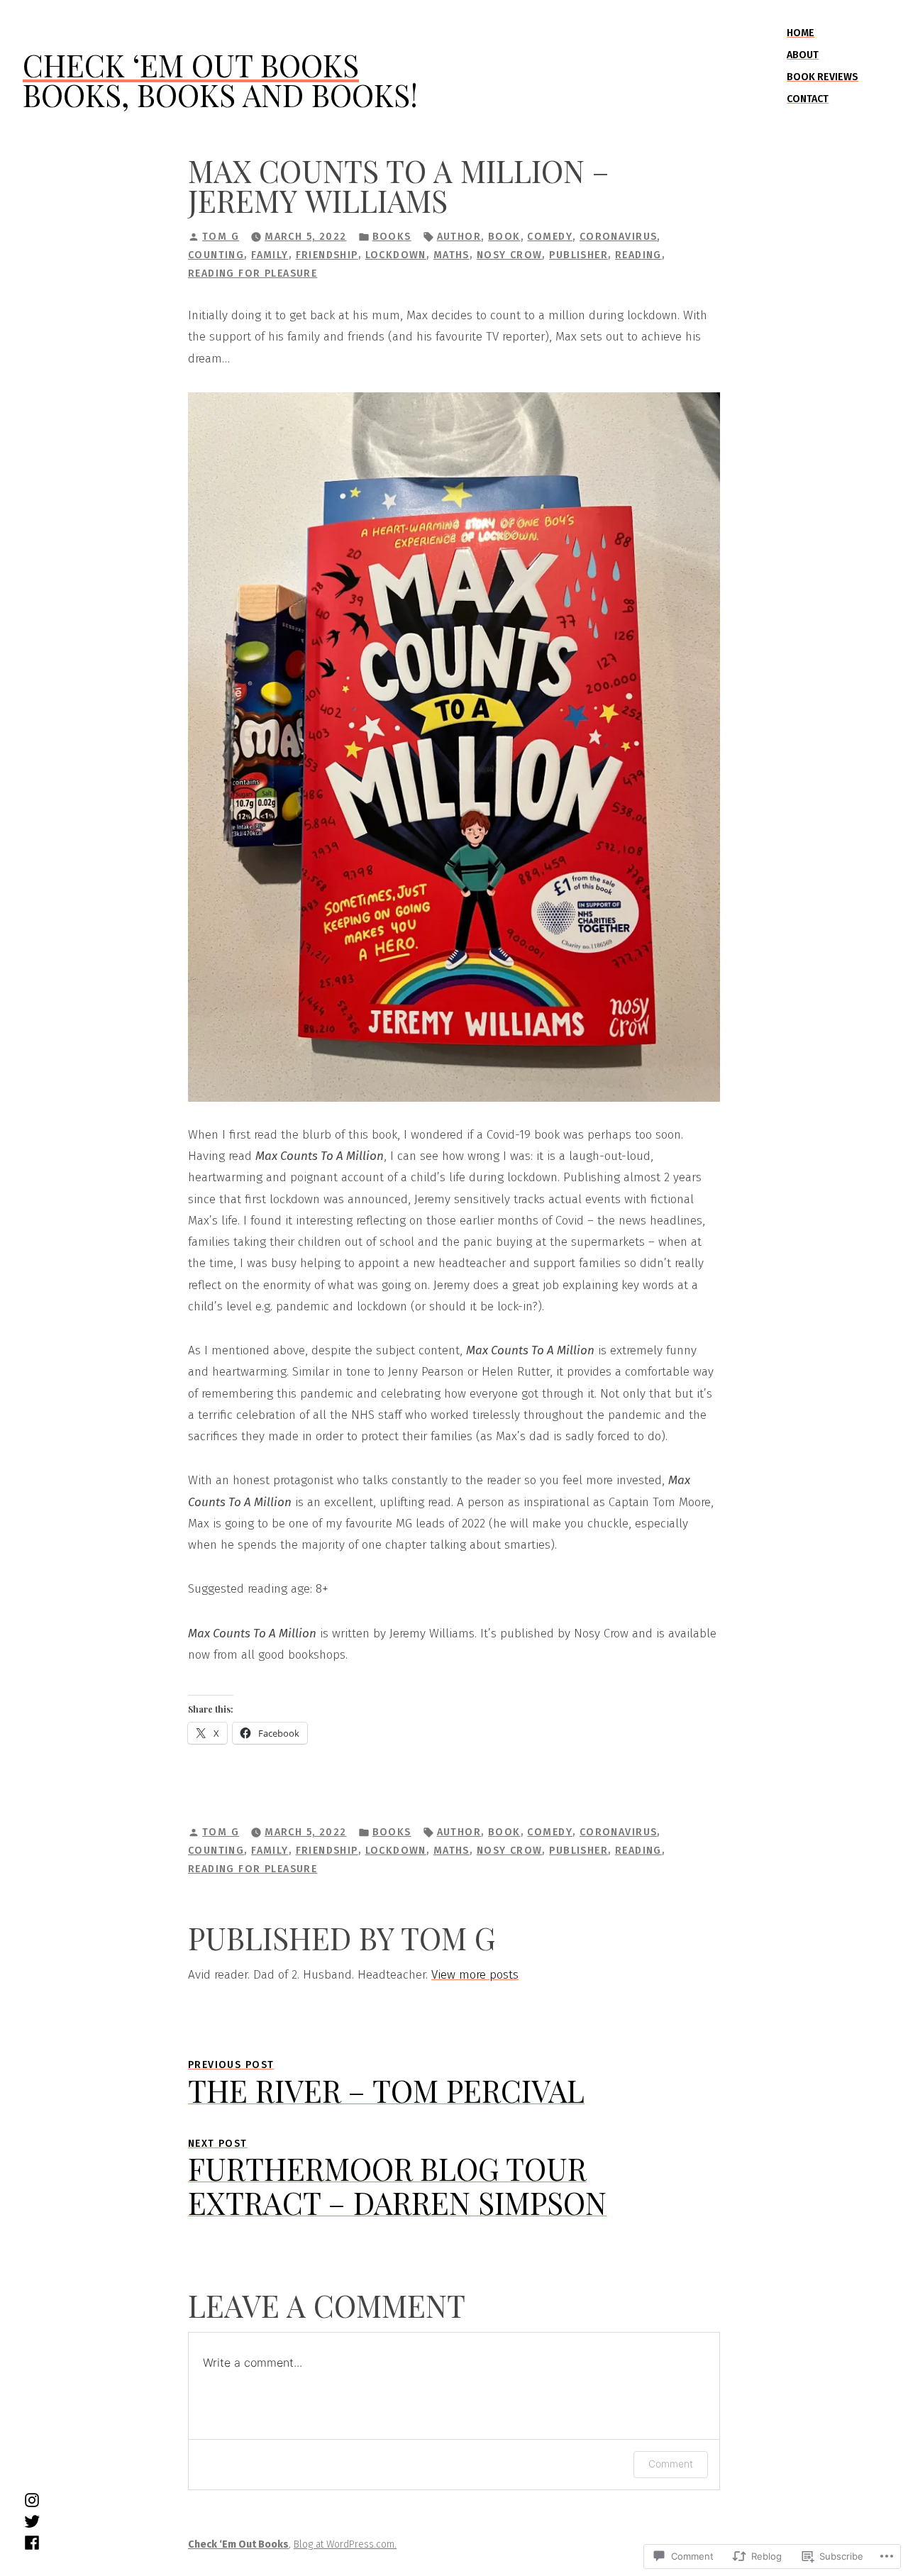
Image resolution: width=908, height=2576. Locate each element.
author (459, 237)
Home (801, 33)
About (803, 55)
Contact (808, 99)
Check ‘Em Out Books (191, 65)
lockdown (396, 255)
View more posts (475, 1975)
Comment (671, 2464)
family (270, 255)
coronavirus (619, 237)
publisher (578, 255)
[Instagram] (32, 2499)
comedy (550, 237)
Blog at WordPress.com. (345, 2544)
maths (452, 255)
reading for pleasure (253, 273)
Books (392, 237)
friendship (327, 255)
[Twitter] (32, 2521)
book (504, 237)
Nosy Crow (510, 255)
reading (638, 255)
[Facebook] (32, 2543)
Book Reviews (823, 77)
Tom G (221, 237)
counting (216, 255)
